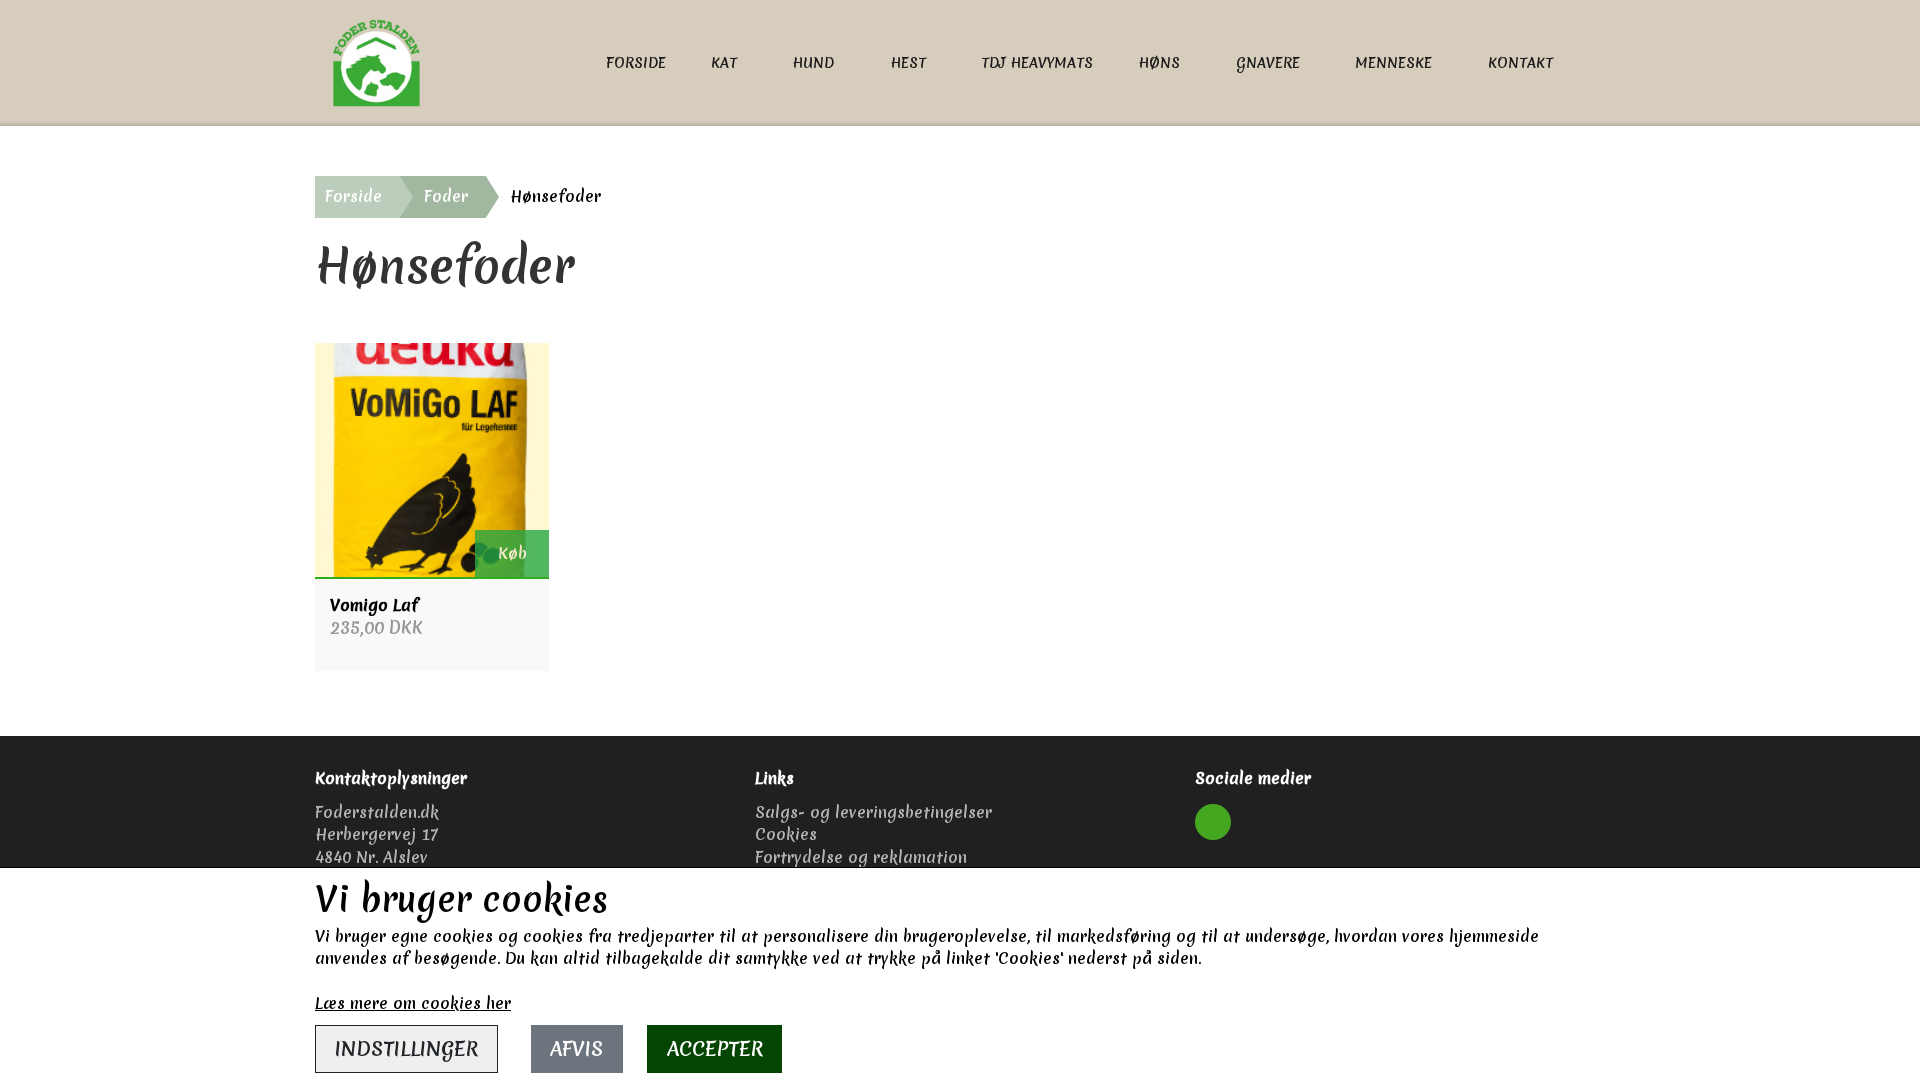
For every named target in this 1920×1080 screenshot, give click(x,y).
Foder (446, 196)
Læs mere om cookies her (413, 1003)
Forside (636, 63)
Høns (1159, 63)
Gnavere (1268, 63)
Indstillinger (406, 1048)
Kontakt (1520, 63)
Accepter (715, 1048)
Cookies (786, 834)
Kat (724, 63)
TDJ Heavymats (1037, 63)
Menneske (1393, 63)
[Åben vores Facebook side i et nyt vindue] (1213, 822)
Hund (813, 63)
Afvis (576, 1048)
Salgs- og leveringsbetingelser (873, 812)
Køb (512, 553)
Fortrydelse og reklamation (861, 857)
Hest (908, 63)
